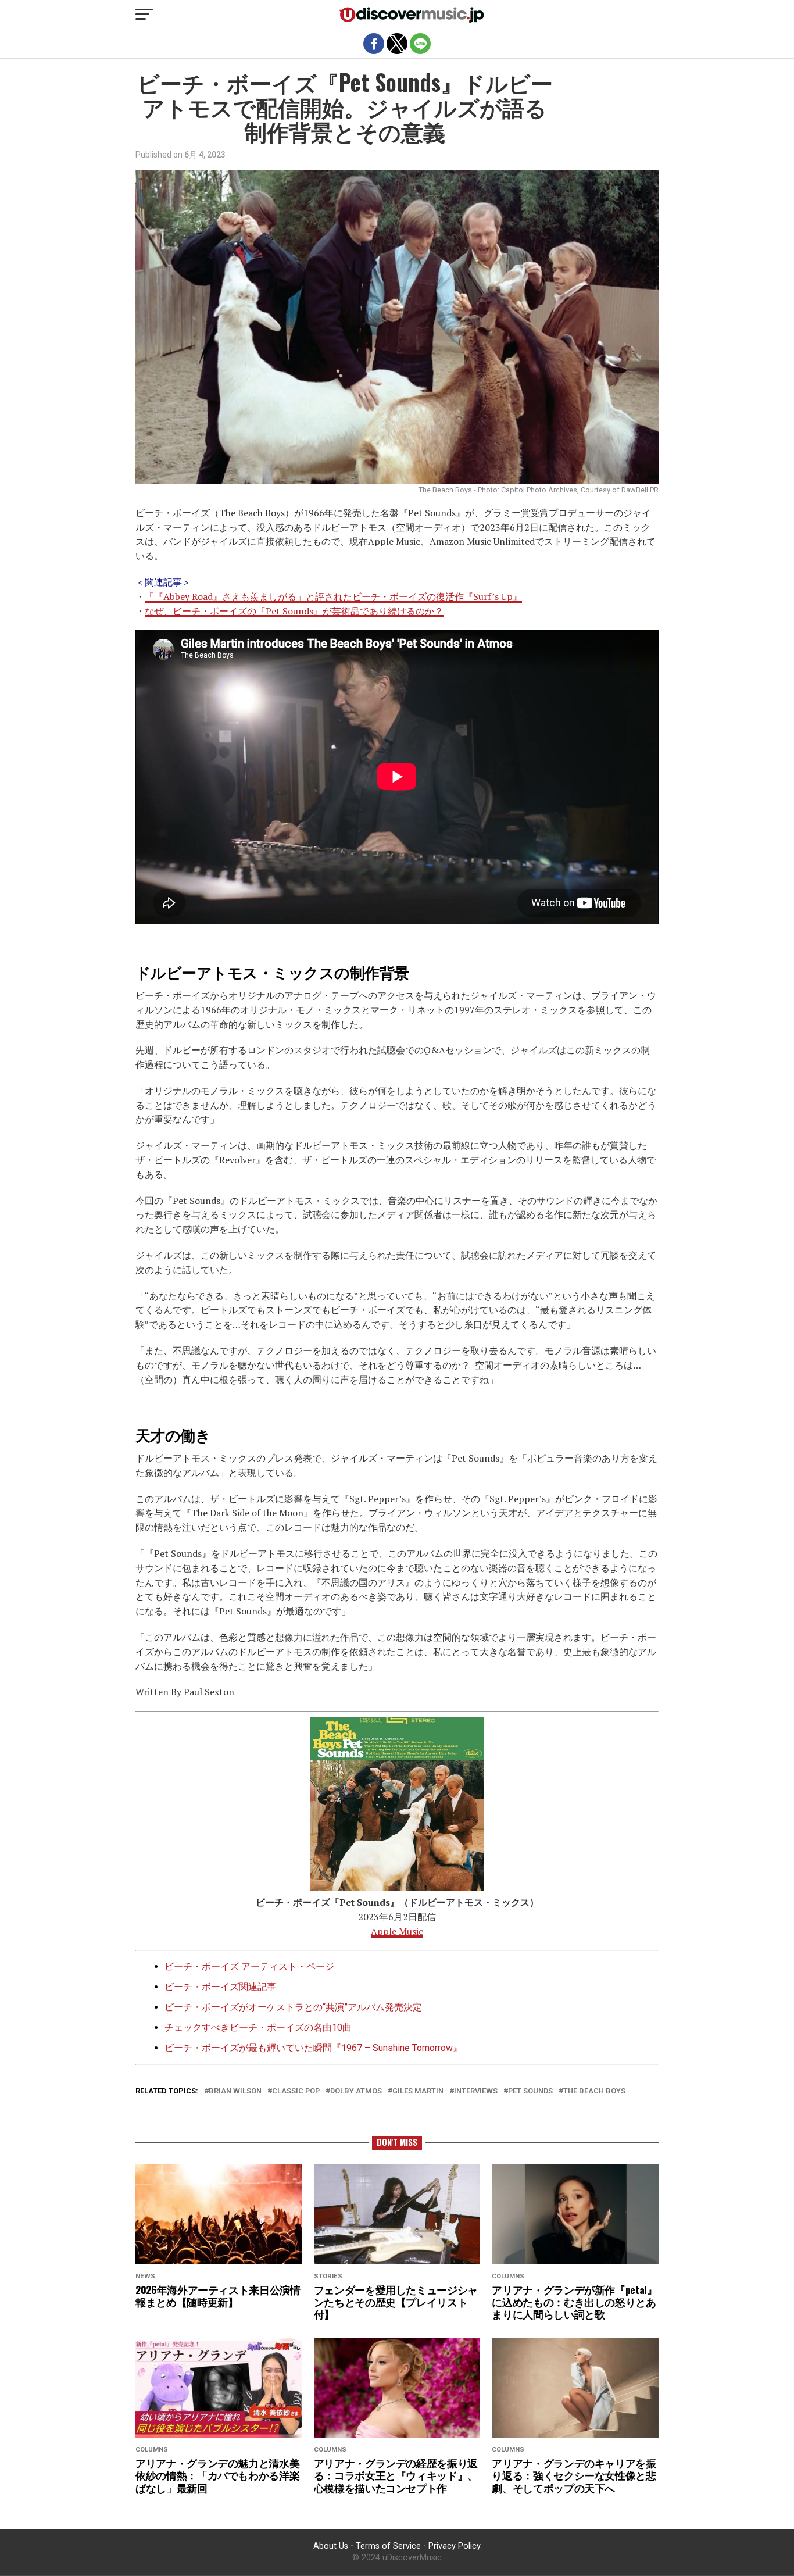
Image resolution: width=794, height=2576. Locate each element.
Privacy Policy (455, 2546)
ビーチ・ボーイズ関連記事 (220, 1987)
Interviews (476, 2091)
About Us (331, 2546)
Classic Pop (296, 2091)
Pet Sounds (530, 2091)
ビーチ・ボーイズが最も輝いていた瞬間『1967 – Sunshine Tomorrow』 (313, 2048)
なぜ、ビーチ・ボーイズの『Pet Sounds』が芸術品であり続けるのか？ (294, 611)
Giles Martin (418, 2091)
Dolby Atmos (356, 2091)
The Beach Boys (594, 2091)
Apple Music (397, 1931)
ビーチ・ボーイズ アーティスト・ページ (249, 1966)
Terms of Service (388, 2546)
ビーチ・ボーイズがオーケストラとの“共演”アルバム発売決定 (293, 2007)
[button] (144, 15)
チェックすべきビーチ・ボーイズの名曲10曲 (258, 2027)
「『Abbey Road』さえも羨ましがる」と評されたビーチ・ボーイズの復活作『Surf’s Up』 (333, 596)
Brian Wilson (235, 2091)
